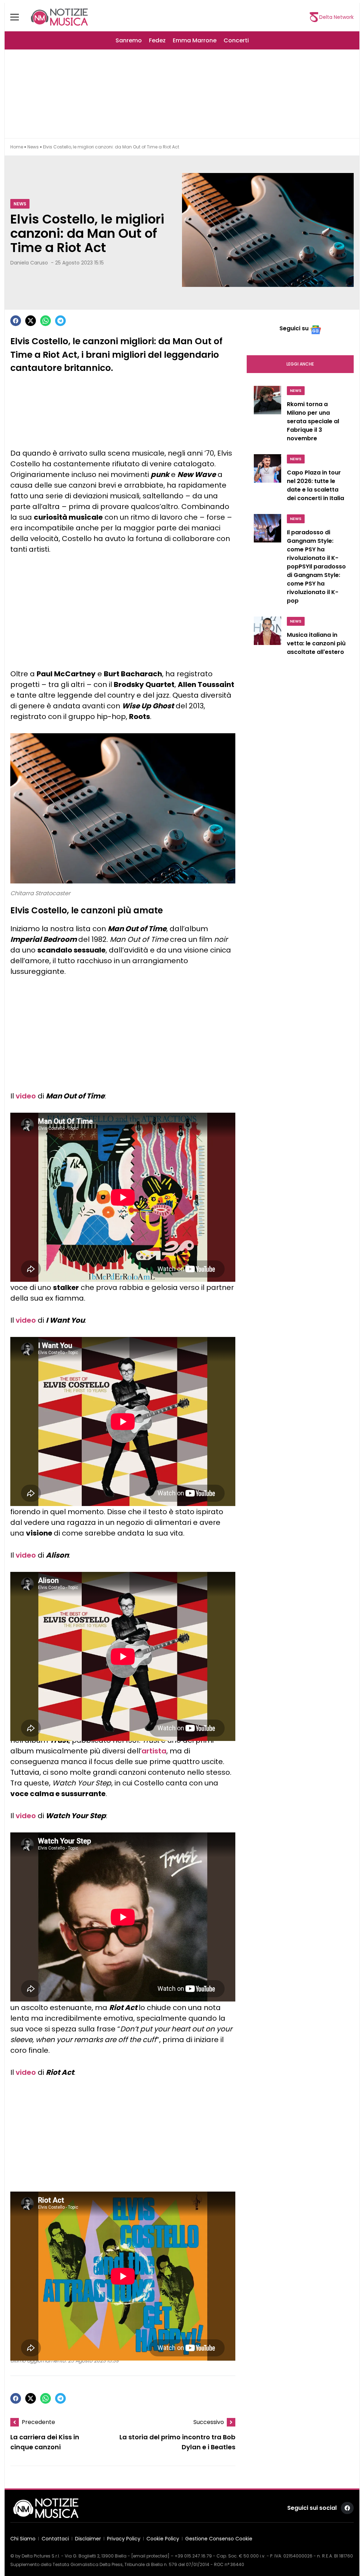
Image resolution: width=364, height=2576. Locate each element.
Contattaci (55, 2539)
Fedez (157, 40)
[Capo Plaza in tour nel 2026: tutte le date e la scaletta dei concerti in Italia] (267, 480)
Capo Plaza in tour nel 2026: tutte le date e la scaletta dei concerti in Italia (315, 485)
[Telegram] (60, 321)
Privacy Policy (124, 2539)
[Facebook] (16, 321)
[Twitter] (31, 321)
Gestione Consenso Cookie (219, 2539)
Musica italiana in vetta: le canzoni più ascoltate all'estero (316, 643)
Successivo (209, 2422)
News (33, 147)
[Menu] (19, 17)
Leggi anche (300, 364)
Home (17, 147)
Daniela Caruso (29, 263)
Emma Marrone (195, 40)
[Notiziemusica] (59, 17)
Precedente (38, 2422)
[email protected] (150, 2556)
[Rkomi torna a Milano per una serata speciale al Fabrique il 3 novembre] (267, 416)
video (26, 1096)
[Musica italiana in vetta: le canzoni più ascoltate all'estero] (267, 638)
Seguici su (294, 328)
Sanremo (129, 40)
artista (154, 1751)
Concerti (236, 40)
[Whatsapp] (45, 321)
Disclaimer (88, 2539)
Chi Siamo (23, 2539)
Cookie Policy (163, 2539)
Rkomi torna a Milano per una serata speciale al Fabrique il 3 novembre (313, 421)
